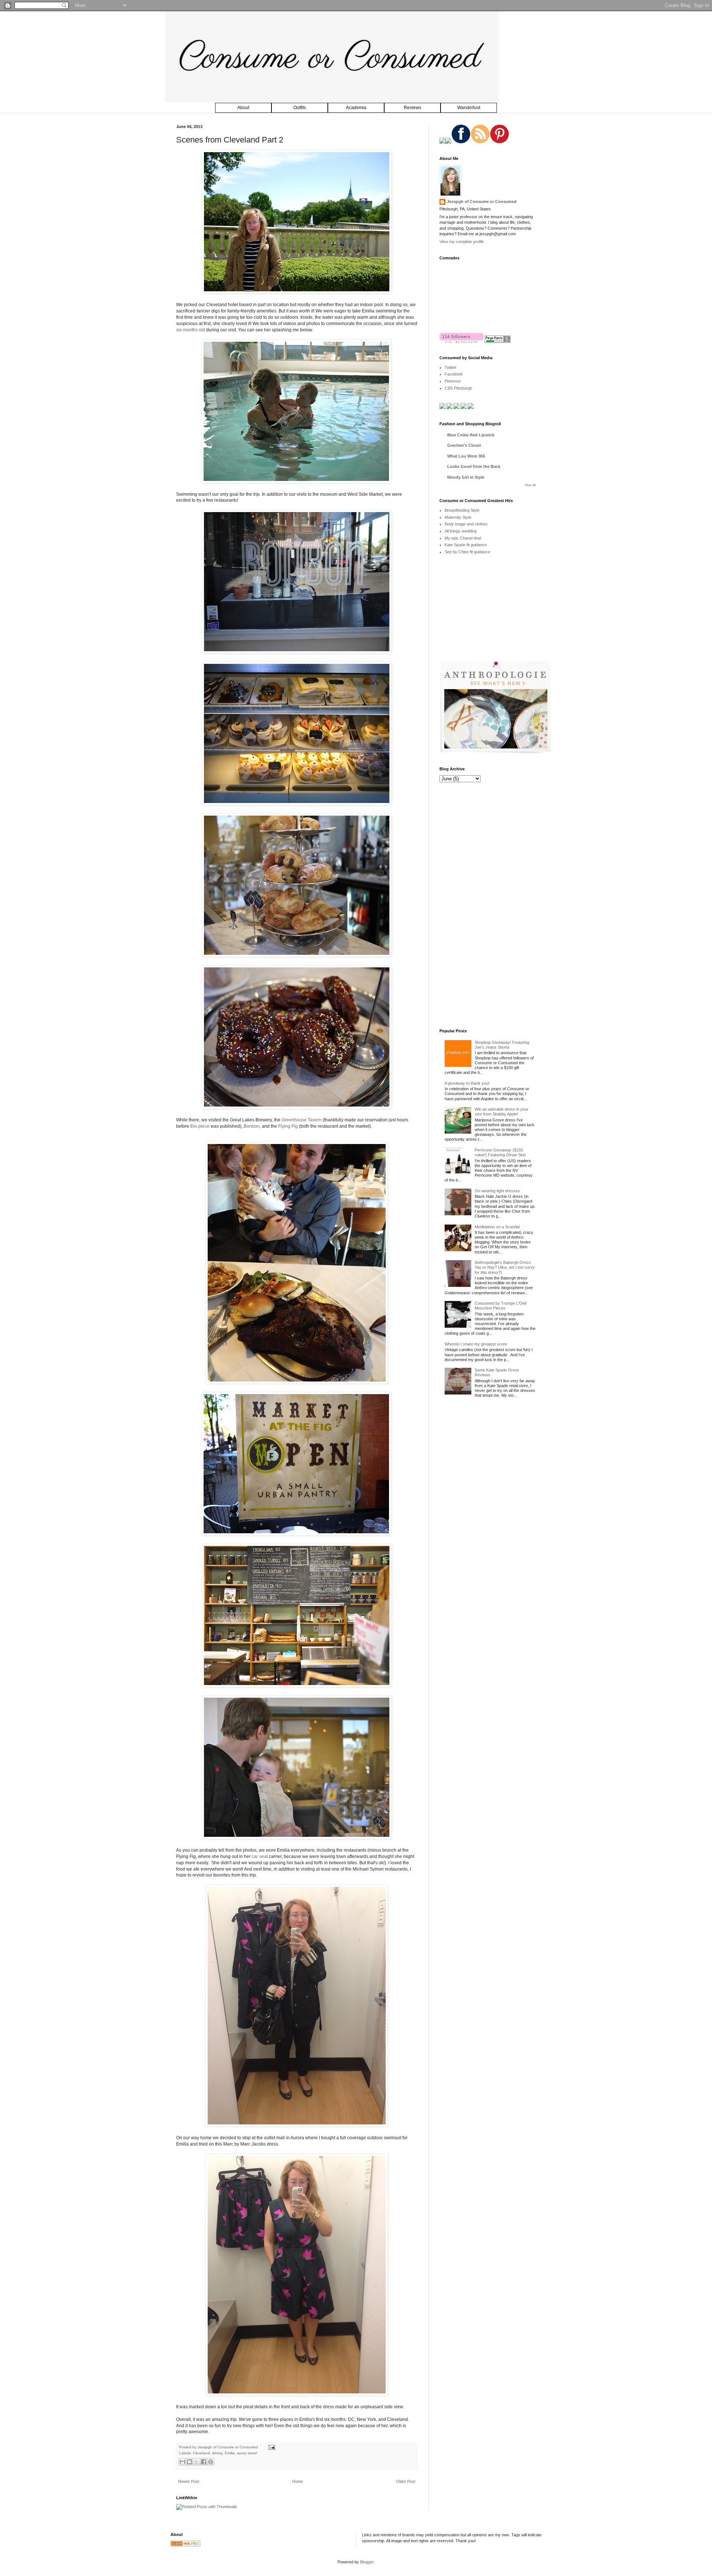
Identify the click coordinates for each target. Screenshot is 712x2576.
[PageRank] (498, 341)
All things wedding (461, 531)
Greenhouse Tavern (301, 1120)
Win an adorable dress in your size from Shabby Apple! (502, 1112)
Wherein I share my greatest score (476, 1344)
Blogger (367, 2562)
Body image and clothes (466, 524)
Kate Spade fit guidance (466, 545)
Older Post (406, 2481)
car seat (260, 1856)
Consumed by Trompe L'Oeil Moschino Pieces (500, 1306)
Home (298, 2481)
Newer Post (189, 2481)
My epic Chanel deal (463, 538)
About (243, 108)
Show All (530, 485)
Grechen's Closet (464, 445)
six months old (191, 330)
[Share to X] (197, 2462)
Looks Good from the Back (474, 466)
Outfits (300, 108)
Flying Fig (288, 1126)
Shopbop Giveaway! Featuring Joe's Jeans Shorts (502, 1045)
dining (217, 2453)
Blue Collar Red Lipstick (471, 435)
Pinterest (453, 381)
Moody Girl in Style (466, 477)
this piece (200, 1126)
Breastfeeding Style (462, 510)
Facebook (454, 374)
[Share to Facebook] (204, 2462)
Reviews (413, 108)
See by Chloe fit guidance (467, 552)
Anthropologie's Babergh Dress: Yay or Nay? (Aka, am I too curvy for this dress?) (505, 1267)
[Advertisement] (495, 613)
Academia (356, 108)
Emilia (230, 2453)
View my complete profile (462, 242)
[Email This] (182, 2462)
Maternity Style (458, 517)
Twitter (451, 367)
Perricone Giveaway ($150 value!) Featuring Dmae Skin (500, 1152)
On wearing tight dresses (497, 1191)
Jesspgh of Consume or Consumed (228, 2447)
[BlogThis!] (189, 2462)
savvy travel (247, 2453)
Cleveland (201, 2453)
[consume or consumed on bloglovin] (462, 341)
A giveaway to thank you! (467, 1083)
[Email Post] (271, 2447)
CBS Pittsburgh (458, 388)
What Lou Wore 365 (466, 456)
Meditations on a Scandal (497, 1227)
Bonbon (252, 1126)
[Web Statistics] (185, 2545)
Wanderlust (469, 108)
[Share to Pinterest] (211, 2462)
